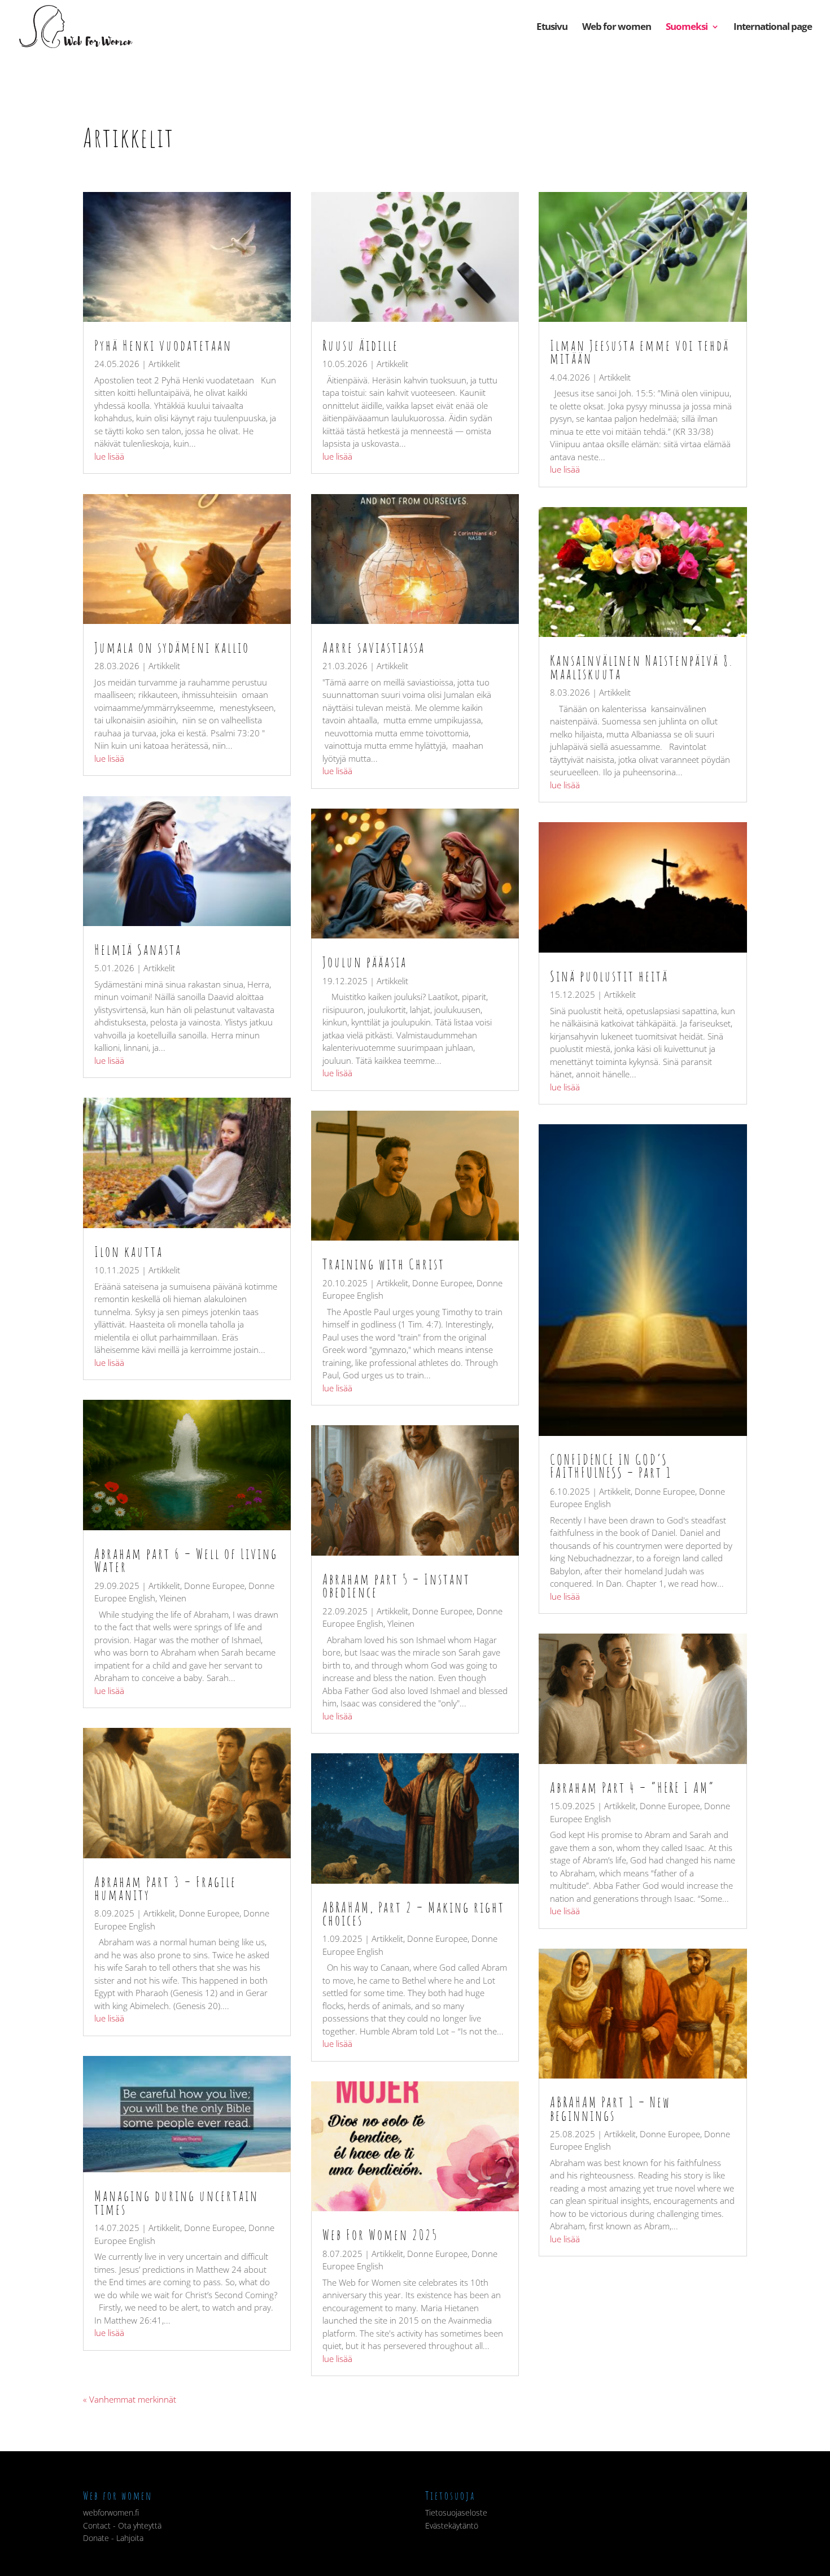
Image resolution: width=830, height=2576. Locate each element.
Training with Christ (384, 1264)
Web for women (617, 28)
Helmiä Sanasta (138, 949)
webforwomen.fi (111, 2512)
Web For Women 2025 (380, 2234)
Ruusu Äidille (361, 345)
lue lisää (109, 456)
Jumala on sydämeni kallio (172, 647)
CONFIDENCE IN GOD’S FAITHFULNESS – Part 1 (611, 1466)
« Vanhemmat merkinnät (130, 2399)
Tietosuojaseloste (456, 2512)
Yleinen (173, 1598)
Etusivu (552, 28)
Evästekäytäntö (452, 2525)
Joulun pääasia (365, 962)
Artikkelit (164, 364)
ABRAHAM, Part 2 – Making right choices (414, 1913)
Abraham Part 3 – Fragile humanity (165, 1888)
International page (773, 28)
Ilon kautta (129, 1251)
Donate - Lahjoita (113, 2538)
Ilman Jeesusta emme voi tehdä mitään (640, 352)
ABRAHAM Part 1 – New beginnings (610, 2108)
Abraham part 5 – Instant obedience (396, 1585)
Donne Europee (214, 1586)
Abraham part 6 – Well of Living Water (186, 1560)
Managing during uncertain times (176, 2202)
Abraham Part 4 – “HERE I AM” (632, 1787)
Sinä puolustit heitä (609, 976)
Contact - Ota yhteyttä (122, 2525)
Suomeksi (687, 28)
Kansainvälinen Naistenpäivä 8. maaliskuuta (642, 667)
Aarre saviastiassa (374, 647)
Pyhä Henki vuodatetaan (163, 345)
